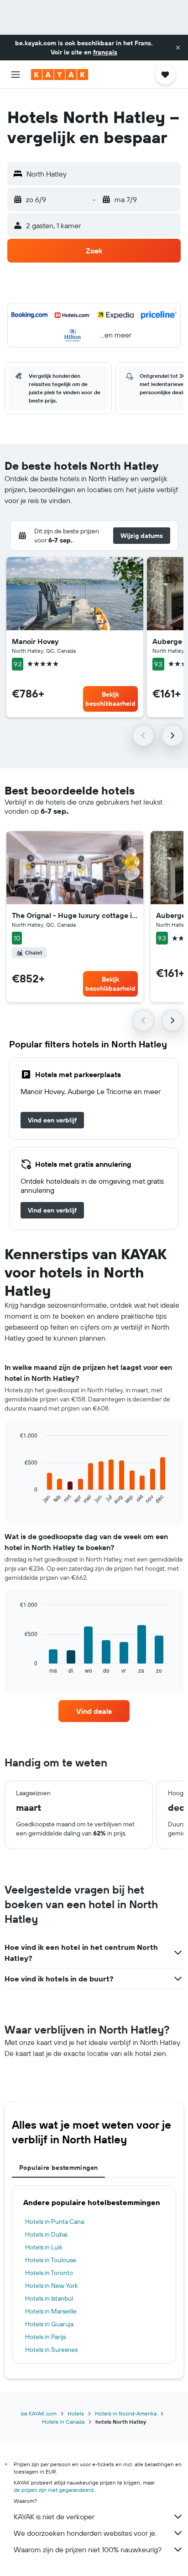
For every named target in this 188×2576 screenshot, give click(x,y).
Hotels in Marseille (51, 2311)
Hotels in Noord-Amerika (126, 2413)
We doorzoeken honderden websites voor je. (85, 2533)
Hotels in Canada (63, 2422)
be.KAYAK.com (39, 2413)
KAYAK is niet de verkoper (54, 2517)
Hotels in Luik (44, 2247)
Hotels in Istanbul (49, 2298)
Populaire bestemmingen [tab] (58, 2168)
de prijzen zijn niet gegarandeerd (54, 2490)
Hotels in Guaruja (49, 2324)
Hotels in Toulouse (51, 2260)
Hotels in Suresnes (51, 2350)
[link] (52, 1120)
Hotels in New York (52, 2286)
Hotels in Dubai (46, 2234)
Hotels (76, 2413)
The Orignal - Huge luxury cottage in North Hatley (75, 915)
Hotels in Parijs (45, 2337)
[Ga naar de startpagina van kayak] (60, 75)
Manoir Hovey (35, 641)
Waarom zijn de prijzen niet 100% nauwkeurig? (88, 2549)
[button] (178, 48)
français (105, 52)
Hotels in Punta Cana (55, 2222)
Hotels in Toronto (49, 2273)
